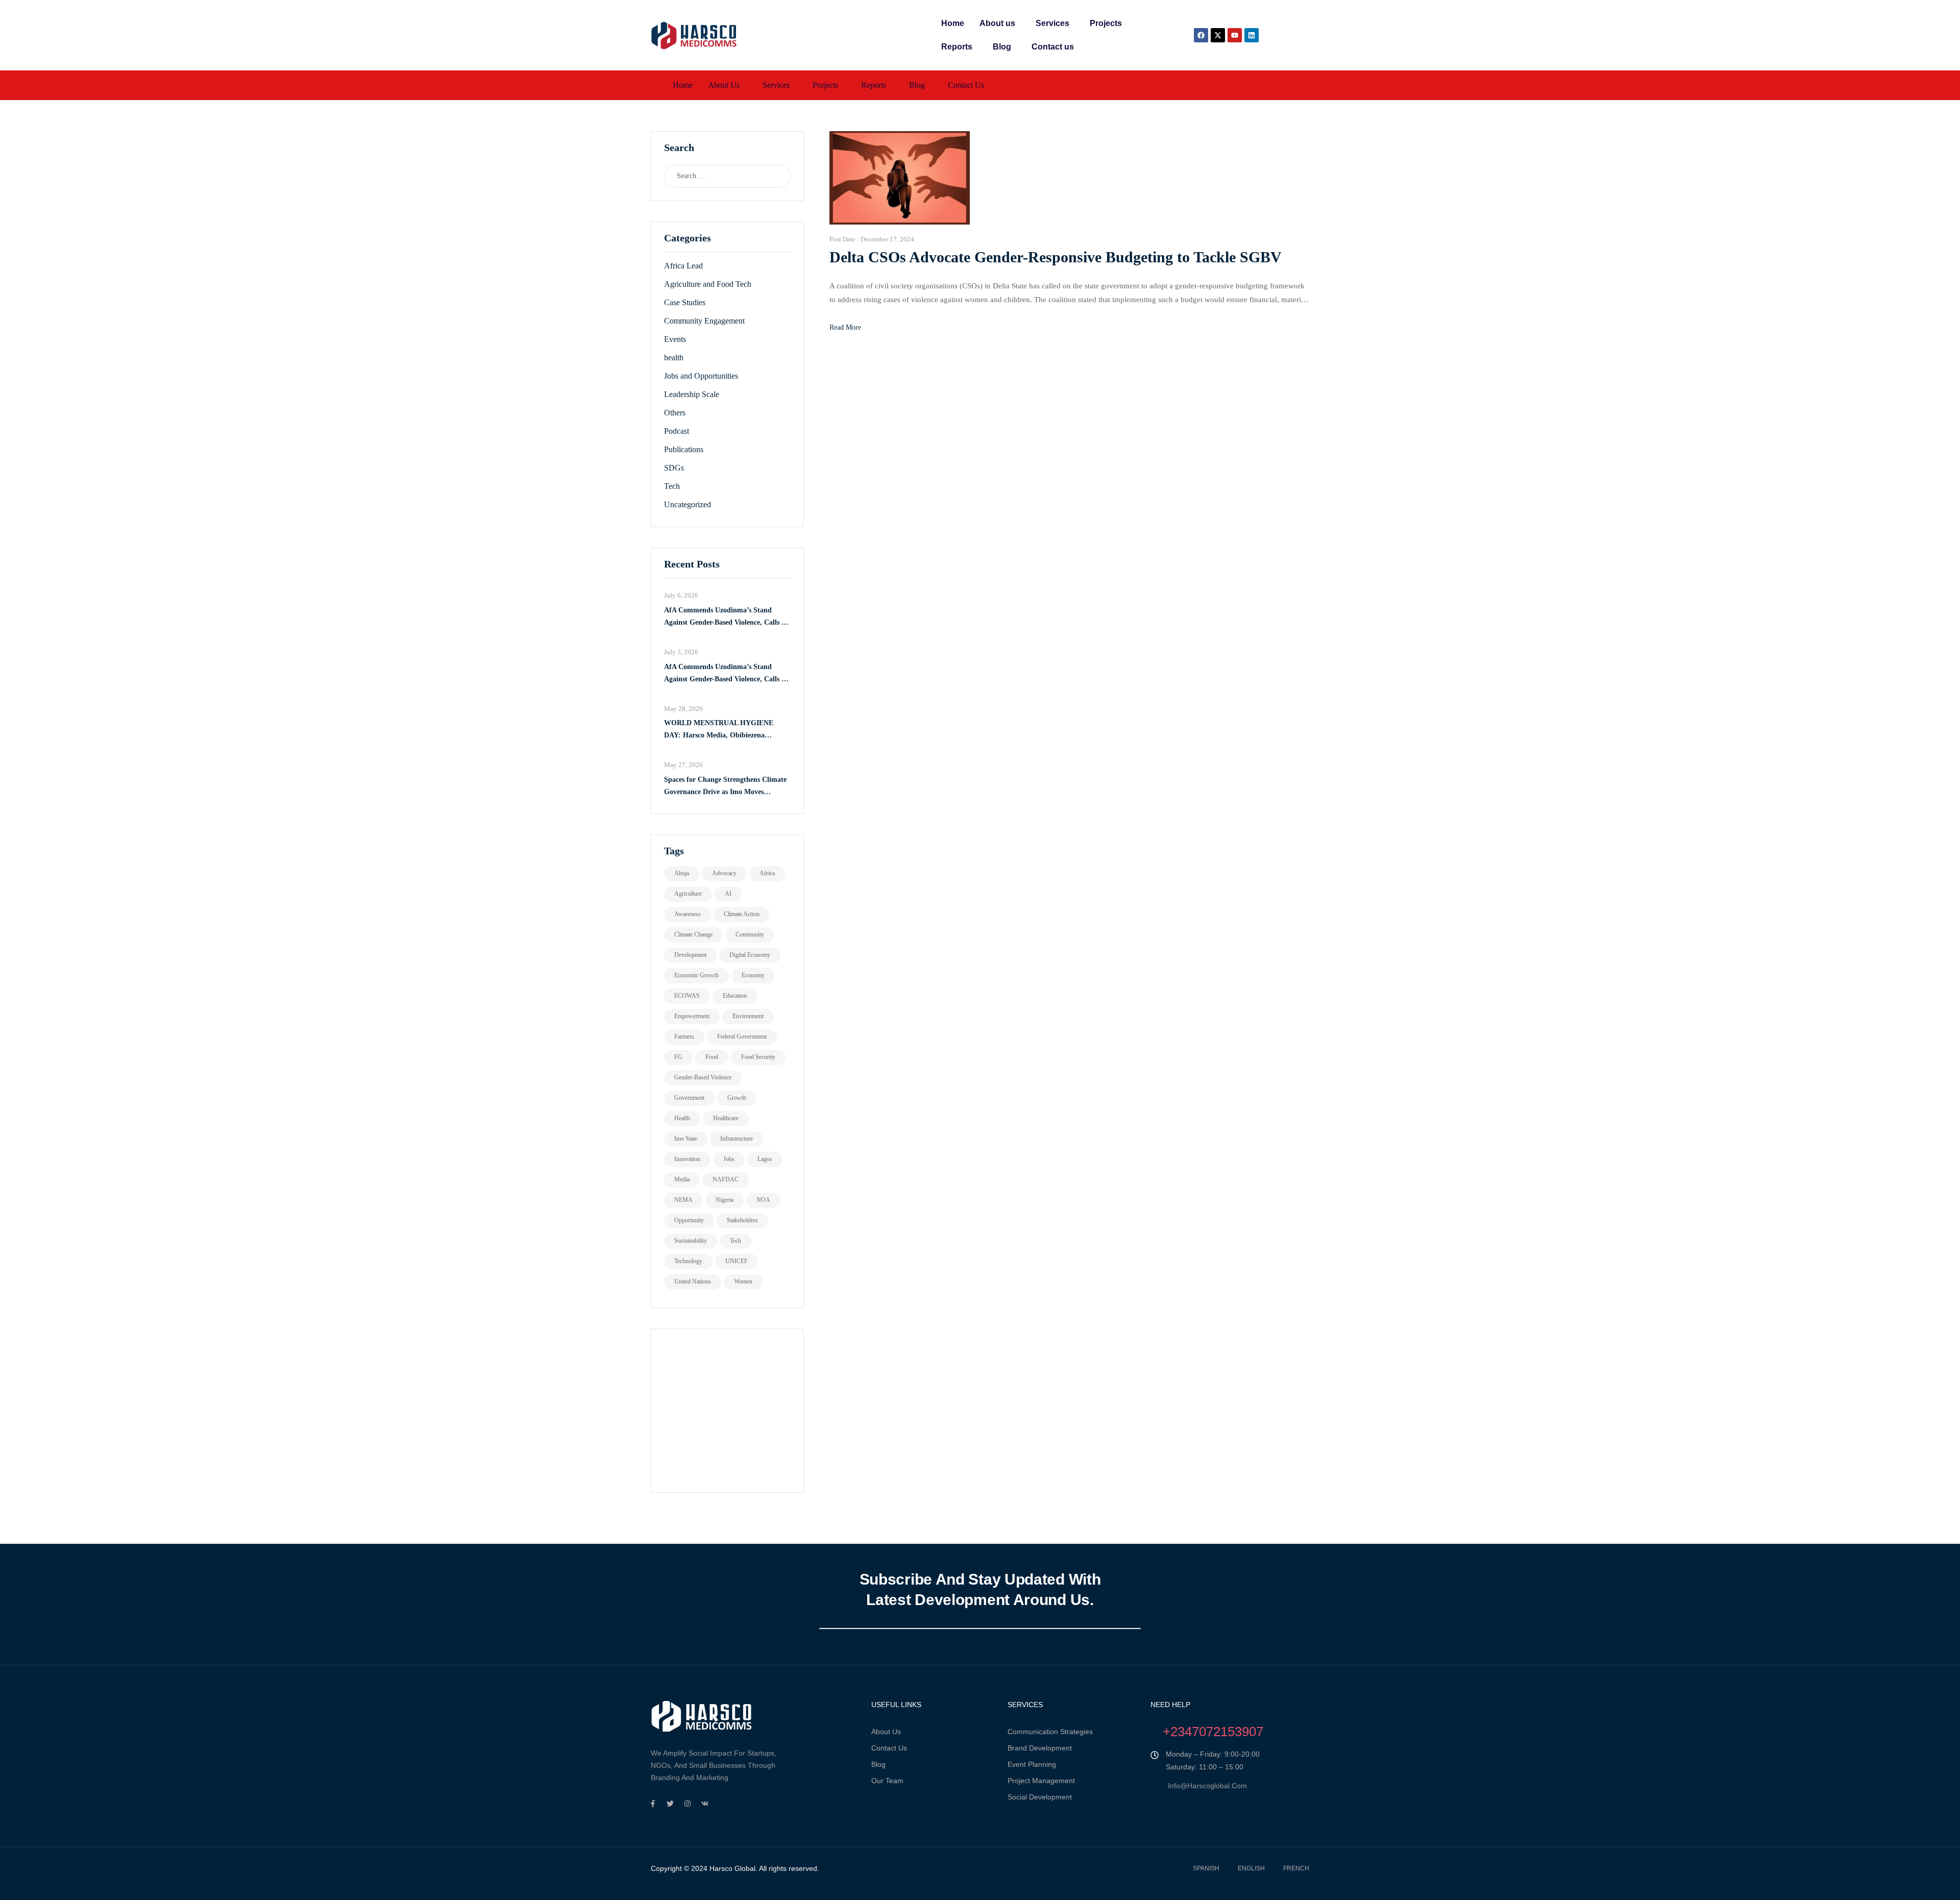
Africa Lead (683, 266)
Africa (767, 873)
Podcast (677, 431)
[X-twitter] (1218, 35)
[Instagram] (688, 1804)
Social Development (1040, 1797)
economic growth (696, 975)
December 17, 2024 (887, 239)
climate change (693, 934)
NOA (763, 1200)
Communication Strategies (1050, 1732)
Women (743, 1281)
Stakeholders (742, 1220)
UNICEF (737, 1261)
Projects (1106, 23)
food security (758, 1057)
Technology (688, 1261)
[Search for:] (717, 176)
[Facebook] (1201, 35)
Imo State (686, 1139)
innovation (687, 1159)
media (682, 1179)
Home (953, 23)
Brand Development (1040, 1748)
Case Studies (685, 302)
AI (728, 894)
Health (682, 1118)
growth (737, 1098)
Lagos (765, 1159)
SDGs (674, 468)
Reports (957, 47)
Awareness (688, 914)
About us (997, 23)
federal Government (742, 1037)
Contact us (1053, 47)
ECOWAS (687, 996)
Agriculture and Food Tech (708, 284)
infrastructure (737, 1139)
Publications (684, 449)
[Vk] (705, 1804)
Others (675, 413)
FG (678, 1057)
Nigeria (725, 1200)
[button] (1000, 23)
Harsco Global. (732, 1868)
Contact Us (889, 1748)
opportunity (689, 1220)
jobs (729, 1159)
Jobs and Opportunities (701, 376)
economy (753, 975)
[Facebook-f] (653, 1804)
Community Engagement (704, 321)
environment (748, 1016)
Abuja (682, 873)
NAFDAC (726, 1179)
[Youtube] (1235, 35)
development (690, 955)
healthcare (726, 1118)
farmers (684, 1037)
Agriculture (688, 894)
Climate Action (742, 914)
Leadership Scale (692, 394)
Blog (1002, 47)
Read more (845, 327)
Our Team (887, 1781)
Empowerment (692, 1016)
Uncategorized (688, 504)
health (674, 357)
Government (689, 1098)
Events (675, 339)
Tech (672, 486)
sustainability (691, 1241)
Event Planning (1032, 1764)
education (735, 996)
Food (712, 1057)
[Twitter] (670, 1804)
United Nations (693, 1281)
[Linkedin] (1252, 35)
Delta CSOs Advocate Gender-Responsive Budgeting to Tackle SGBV (1056, 257)
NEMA (683, 1200)
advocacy (724, 873)
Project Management (1041, 1781)
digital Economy (750, 955)
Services (1052, 23)
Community (750, 934)
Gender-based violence (703, 1077)
